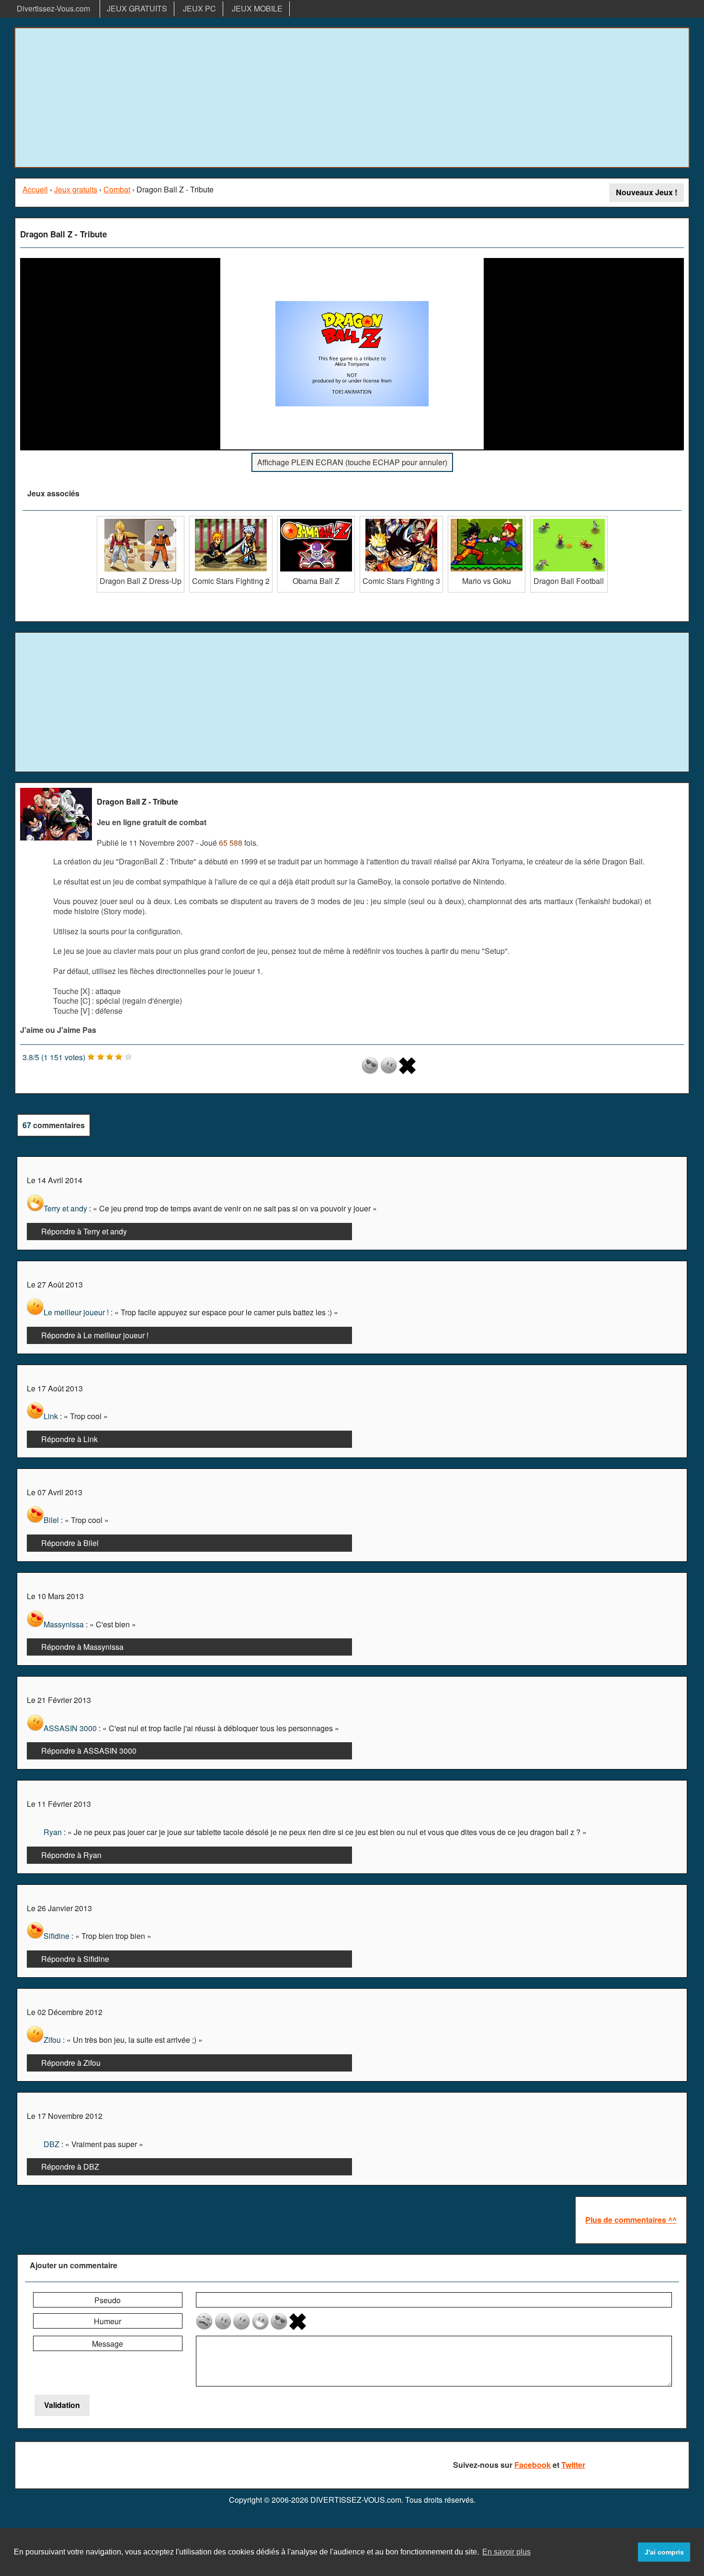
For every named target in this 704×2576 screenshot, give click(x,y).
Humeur (108, 2321)
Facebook (533, 2465)
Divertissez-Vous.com (53, 8)
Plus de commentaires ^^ (631, 2220)
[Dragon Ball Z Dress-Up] (141, 520)
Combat (117, 189)
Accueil (35, 189)
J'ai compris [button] (664, 2552)
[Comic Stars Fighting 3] (401, 520)
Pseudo (108, 2300)
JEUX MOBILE (257, 8)
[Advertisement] (352, 98)
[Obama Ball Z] (316, 520)
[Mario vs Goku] (487, 520)
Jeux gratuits (76, 189)
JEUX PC (199, 8)
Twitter (573, 2465)
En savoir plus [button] (506, 2552)
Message (108, 2344)
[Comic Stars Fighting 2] (231, 520)
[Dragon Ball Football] (569, 520)
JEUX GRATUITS (137, 8)
